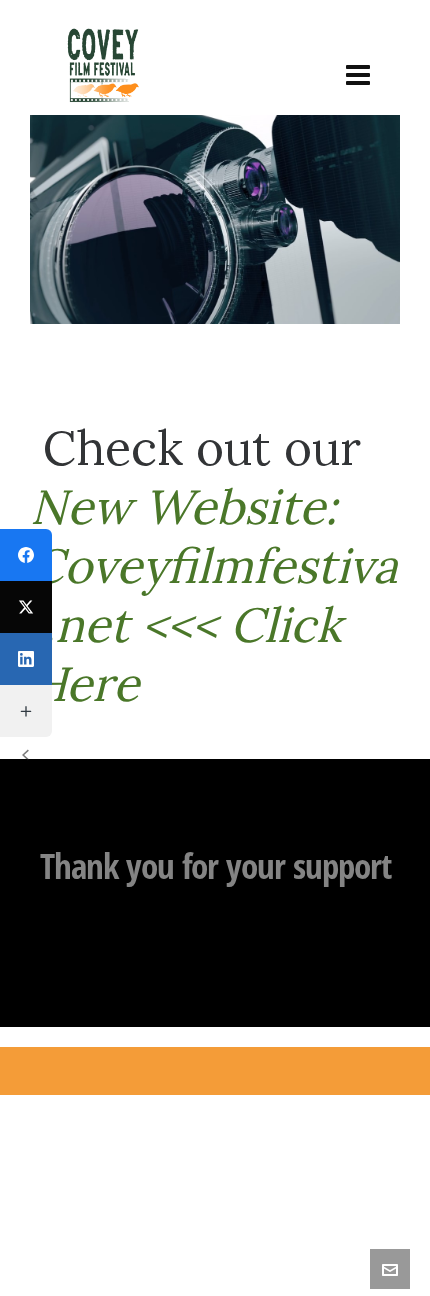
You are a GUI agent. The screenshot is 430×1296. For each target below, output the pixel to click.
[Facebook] (26, 555)
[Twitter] (26, 607)
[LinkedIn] (26, 659)
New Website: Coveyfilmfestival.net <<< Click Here (214, 595)
